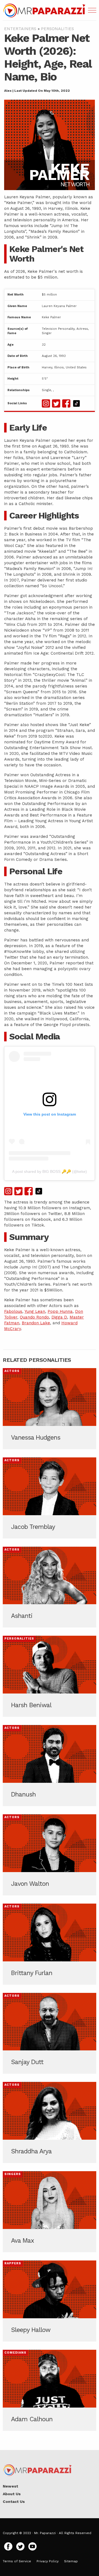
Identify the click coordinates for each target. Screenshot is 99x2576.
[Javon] (50, 1855)
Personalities (57, 29)
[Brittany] (50, 1944)
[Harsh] (50, 1676)
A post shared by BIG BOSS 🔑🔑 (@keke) (50, 1171)
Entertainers (20, 29)
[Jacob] (50, 1498)
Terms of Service (17, 2561)
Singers (13, 2174)
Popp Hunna (60, 1311)
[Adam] (50, 2390)
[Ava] (50, 2212)
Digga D (59, 1317)
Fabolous (13, 1311)
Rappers (13, 2263)
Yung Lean (35, 1311)
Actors (12, 1371)
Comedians (15, 2353)
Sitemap (71, 2561)
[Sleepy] (50, 2301)
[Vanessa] (50, 1409)
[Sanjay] (50, 2033)
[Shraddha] (50, 2122)
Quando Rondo (34, 1317)
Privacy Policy (48, 2561)
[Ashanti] (50, 1587)
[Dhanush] (50, 1766)
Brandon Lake (36, 1323)
